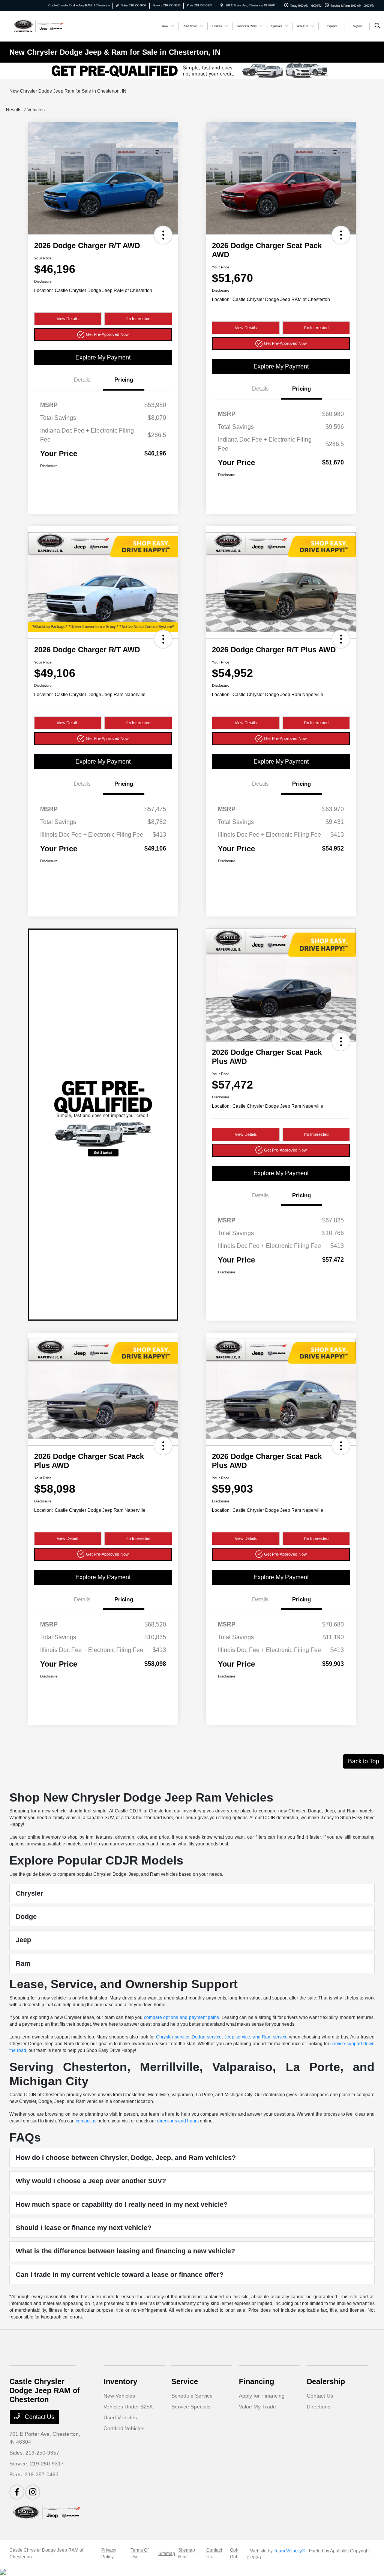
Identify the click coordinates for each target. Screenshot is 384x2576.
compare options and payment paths (181, 2017)
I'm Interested (138, 319)
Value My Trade (257, 2407)
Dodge (26, 1917)
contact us (86, 2121)
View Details (68, 319)
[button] (163, 235)
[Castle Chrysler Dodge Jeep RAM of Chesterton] (38, 26)
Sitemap (167, 2554)
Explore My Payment (103, 357)
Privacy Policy (109, 2554)
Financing (256, 2381)
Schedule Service (192, 2396)
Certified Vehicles (124, 2428)
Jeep (23, 1940)
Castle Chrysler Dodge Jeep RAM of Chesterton (46, 2554)
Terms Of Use (139, 2554)
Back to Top (364, 1761)
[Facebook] (17, 2492)
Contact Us (39, 2417)
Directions (319, 2407)
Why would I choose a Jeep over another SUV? (91, 2181)
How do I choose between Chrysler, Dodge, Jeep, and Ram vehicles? (126, 2158)
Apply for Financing (262, 2396)
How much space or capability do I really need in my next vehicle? (122, 2205)
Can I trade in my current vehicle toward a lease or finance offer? (120, 2275)
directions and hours (178, 2121)
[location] (222, 5)
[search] (377, 26)
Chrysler (29, 1893)
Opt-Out (234, 2554)
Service (185, 2381)
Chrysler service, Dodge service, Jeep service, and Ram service (222, 2037)
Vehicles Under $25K (128, 2407)
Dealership (326, 2381)
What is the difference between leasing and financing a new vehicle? (125, 2251)
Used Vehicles (120, 2417)
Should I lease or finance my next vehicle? (84, 2228)
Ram (23, 1963)
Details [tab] (82, 380)
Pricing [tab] (124, 380)
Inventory (120, 2381)
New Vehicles (119, 2396)
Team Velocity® (289, 2551)
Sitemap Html (187, 2554)
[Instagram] (33, 2492)
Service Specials (191, 2407)
